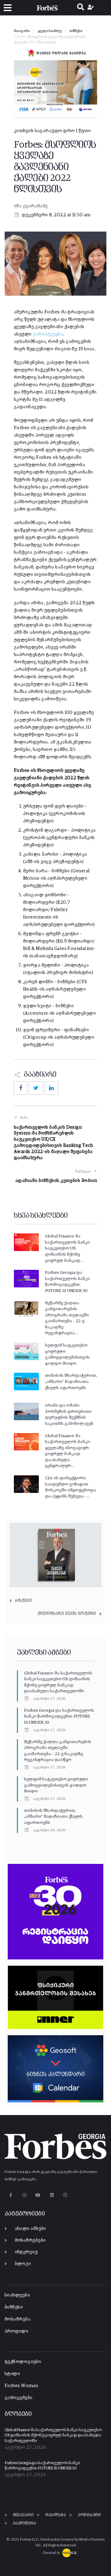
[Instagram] (24, 2195)
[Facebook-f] (11, 2195)
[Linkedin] (52, 2195)
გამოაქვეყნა (48, 334)
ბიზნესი (76, 31)
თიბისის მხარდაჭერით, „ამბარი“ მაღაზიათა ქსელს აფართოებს (71, 1382)
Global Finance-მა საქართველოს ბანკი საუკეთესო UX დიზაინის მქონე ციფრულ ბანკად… (68, 1248)
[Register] (91, 8)
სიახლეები (17, 2295)
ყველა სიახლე (49, 31)
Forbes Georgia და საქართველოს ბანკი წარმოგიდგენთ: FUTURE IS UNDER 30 (59, 1716)
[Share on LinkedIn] (51, 1088)
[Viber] (66, 2195)
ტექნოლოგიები (23, 2362)
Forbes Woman (21, 2386)
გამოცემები (19, 2398)
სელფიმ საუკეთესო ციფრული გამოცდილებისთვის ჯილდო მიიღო (56, 1785)
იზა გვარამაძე (31, 206)
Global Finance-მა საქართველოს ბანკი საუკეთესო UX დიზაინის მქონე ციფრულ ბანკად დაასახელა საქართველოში (53, 2435)
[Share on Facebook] (21, 1088)
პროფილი (16, 2331)
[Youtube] (38, 2195)
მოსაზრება (18, 2319)
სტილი (12, 2374)
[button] (8, 8)
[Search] (81, 8)
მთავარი (22, 31)
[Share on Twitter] (36, 1088)
